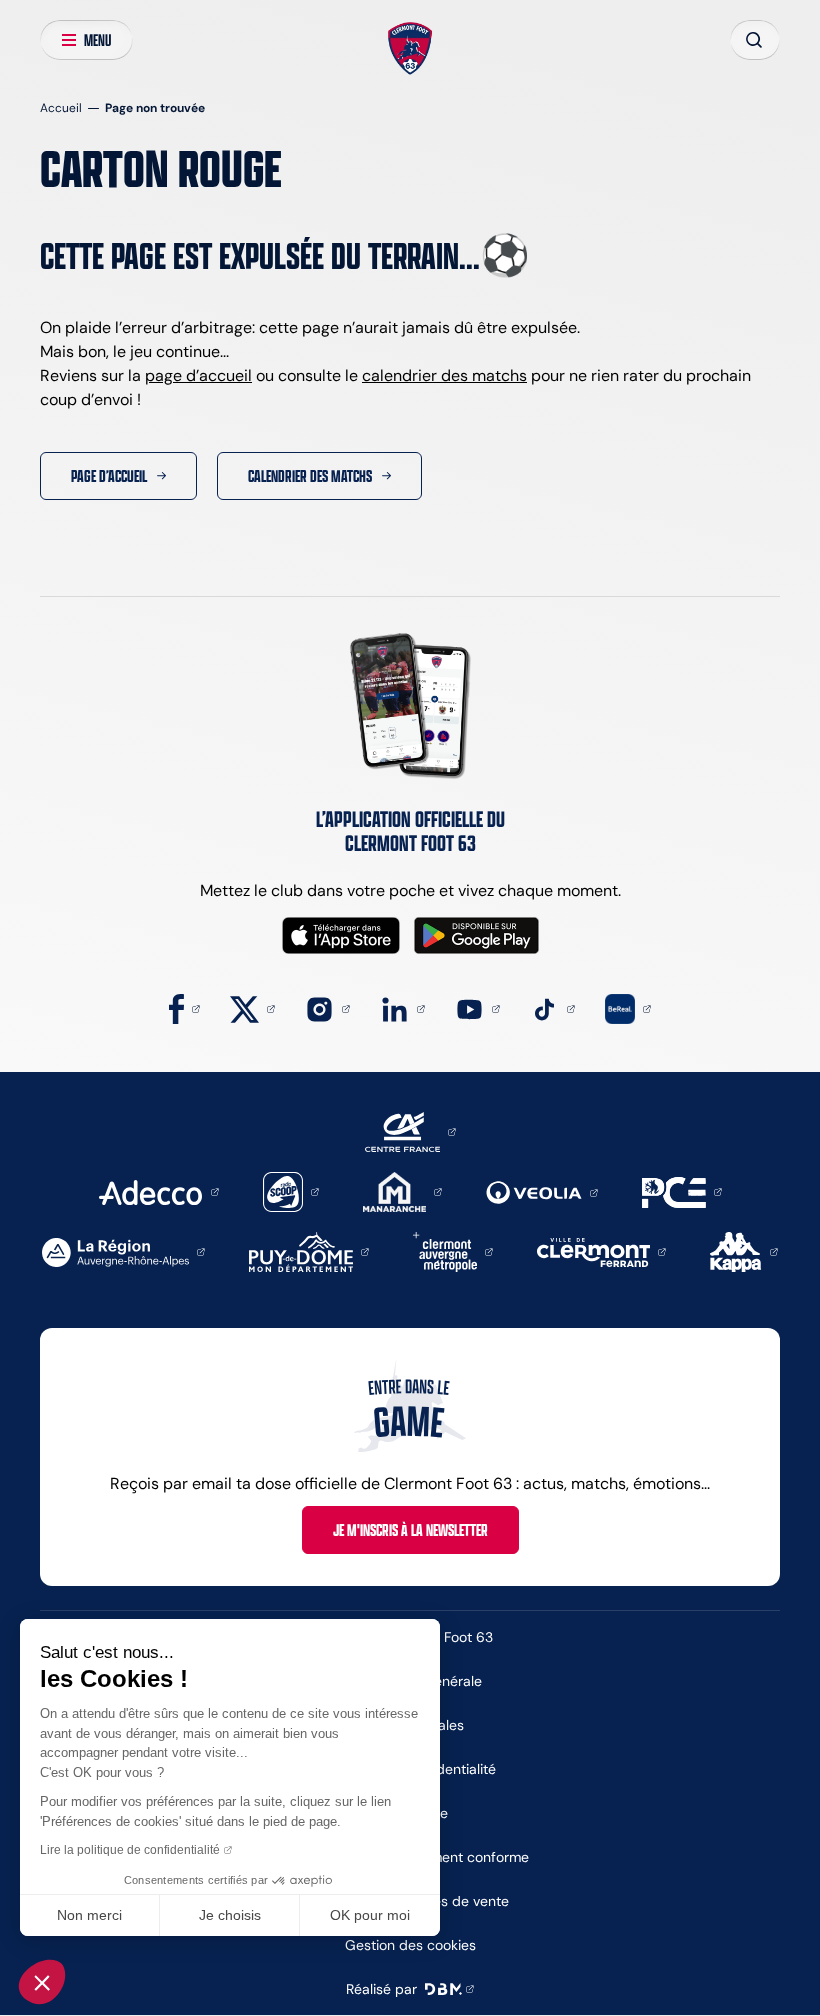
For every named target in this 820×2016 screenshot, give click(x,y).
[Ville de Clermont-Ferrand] (601, 1250)
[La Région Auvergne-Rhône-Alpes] (123, 1250)
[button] (42, 1982)
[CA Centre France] (410, 1130)
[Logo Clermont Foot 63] (410, 49)
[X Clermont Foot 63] (252, 1007)
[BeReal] (628, 1007)
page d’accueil (198, 375)
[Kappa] (744, 1250)
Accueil (61, 107)
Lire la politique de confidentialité (130, 1850)
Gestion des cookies (410, 1945)
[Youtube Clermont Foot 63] (477, 1007)
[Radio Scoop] (291, 1190)
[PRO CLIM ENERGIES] (682, 1190)
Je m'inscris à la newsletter (410, 1530)
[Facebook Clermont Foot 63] (184, 1007)
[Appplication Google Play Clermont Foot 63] (476, 935)
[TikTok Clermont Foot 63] (552, 1007)
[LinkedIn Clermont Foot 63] (402, 1007)
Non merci (89, 1915)
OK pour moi (370, 1915)
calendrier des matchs (444, 375)
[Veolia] (542, 1191)
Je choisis (230, 1915)
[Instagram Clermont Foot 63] (327, 1007)
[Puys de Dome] (309, 1250)
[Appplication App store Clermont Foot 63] (341, 935)
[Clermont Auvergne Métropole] (453, 1250)
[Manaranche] (402, 1190)
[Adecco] (158, 1190)
